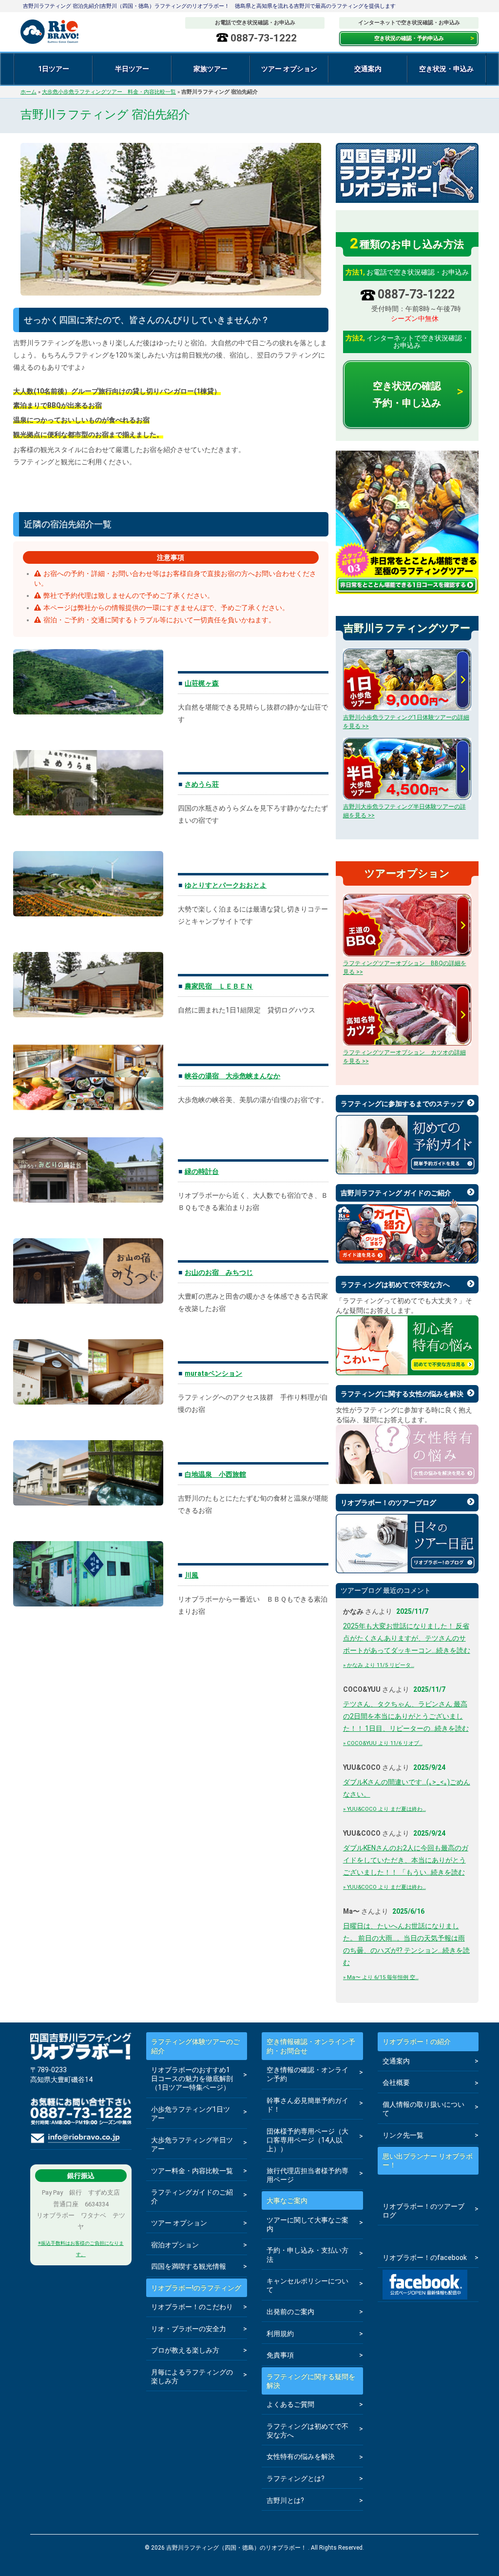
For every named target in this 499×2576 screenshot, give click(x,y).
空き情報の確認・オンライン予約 (307, 2074)
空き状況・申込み (446, 69)
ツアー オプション (289, 69)
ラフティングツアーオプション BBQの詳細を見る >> (405, 968)
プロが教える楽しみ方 (185, 2350)
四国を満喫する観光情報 (189, 2266)
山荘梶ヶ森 (202, 683)
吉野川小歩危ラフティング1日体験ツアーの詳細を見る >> (406, 722)
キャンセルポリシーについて (307, 2285)
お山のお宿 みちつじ (219, 1272)
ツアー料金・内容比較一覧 (192, 2171)
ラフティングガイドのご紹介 (192, 2197)
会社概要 (396, 2082)
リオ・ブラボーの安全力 (189, 2329)
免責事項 (280, 2355)
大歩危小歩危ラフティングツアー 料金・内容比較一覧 (109, 92)
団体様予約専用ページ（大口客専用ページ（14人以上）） (307, 2140)
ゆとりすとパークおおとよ (226, 885)
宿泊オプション (175, 2245)
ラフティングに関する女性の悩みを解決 (402, 1394)
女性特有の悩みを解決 (301, 2457)
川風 (192, 1575)
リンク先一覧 (403, 2135)
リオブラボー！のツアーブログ (388, 1503)
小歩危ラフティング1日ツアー (191, 2114)
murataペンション (213, 1373)
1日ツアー (54, 69)
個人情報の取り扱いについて (423, 2109)
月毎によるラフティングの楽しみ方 (192, 2377)
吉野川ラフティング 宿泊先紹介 (105, 115)
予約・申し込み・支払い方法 (307, 2255)
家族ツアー (211, 69)
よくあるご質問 (290, 2404)
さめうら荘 (202, 784)
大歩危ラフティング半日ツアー (192, 2144)
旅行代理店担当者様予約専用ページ (307, 2175)
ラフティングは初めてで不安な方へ (395, 1285)
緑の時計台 (202, 1171)
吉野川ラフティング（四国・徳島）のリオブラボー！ (69, 32)
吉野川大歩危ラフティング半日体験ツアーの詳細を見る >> (404, 811)
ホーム (29, 92)
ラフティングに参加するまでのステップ (402, 1104)
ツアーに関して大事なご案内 (307, 2224)
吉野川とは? (285, 2500)
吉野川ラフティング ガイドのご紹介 (396, 1193)
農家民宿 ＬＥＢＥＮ (219, 986)
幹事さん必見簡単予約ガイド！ (307, 2105)
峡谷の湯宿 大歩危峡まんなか (232, 1076)
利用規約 (280, 2334)
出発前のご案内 (290, 2312)
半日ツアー (132, 69)
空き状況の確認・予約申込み (409, 38)
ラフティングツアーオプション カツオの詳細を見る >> (404, 1057)
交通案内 (368, 69)
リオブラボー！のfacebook (425, 2258)
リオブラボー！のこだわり (192, 2307)
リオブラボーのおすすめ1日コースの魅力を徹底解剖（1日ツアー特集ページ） (192, 2079)
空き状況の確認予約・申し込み (407, 394)
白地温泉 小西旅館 (215, 1474)
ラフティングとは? (296, 2478)
